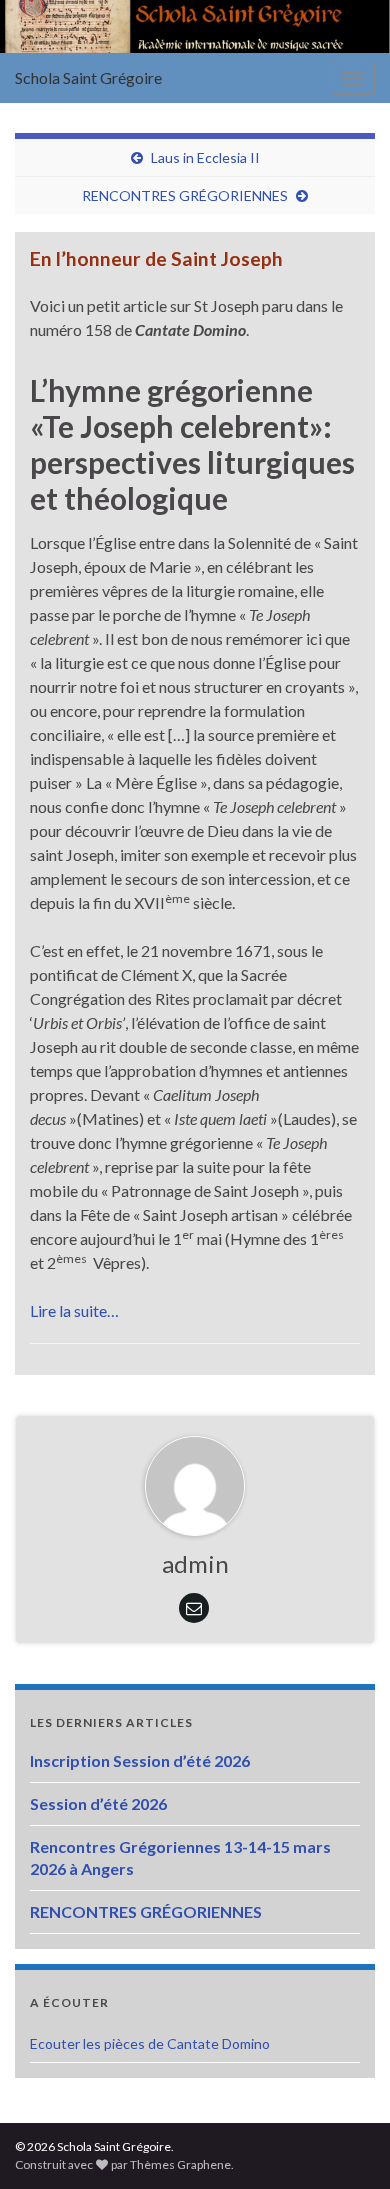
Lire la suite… (74, 1310)
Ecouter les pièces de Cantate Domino (150, 2043)
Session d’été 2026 (98, 1803)
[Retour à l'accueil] (195, 26)
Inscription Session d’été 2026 (140, 1760)
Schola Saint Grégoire (88, 77)
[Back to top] (345, 2144)
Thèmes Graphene (180, 2164)
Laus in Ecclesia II (205, 157)
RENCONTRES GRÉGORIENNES (185, 195)
